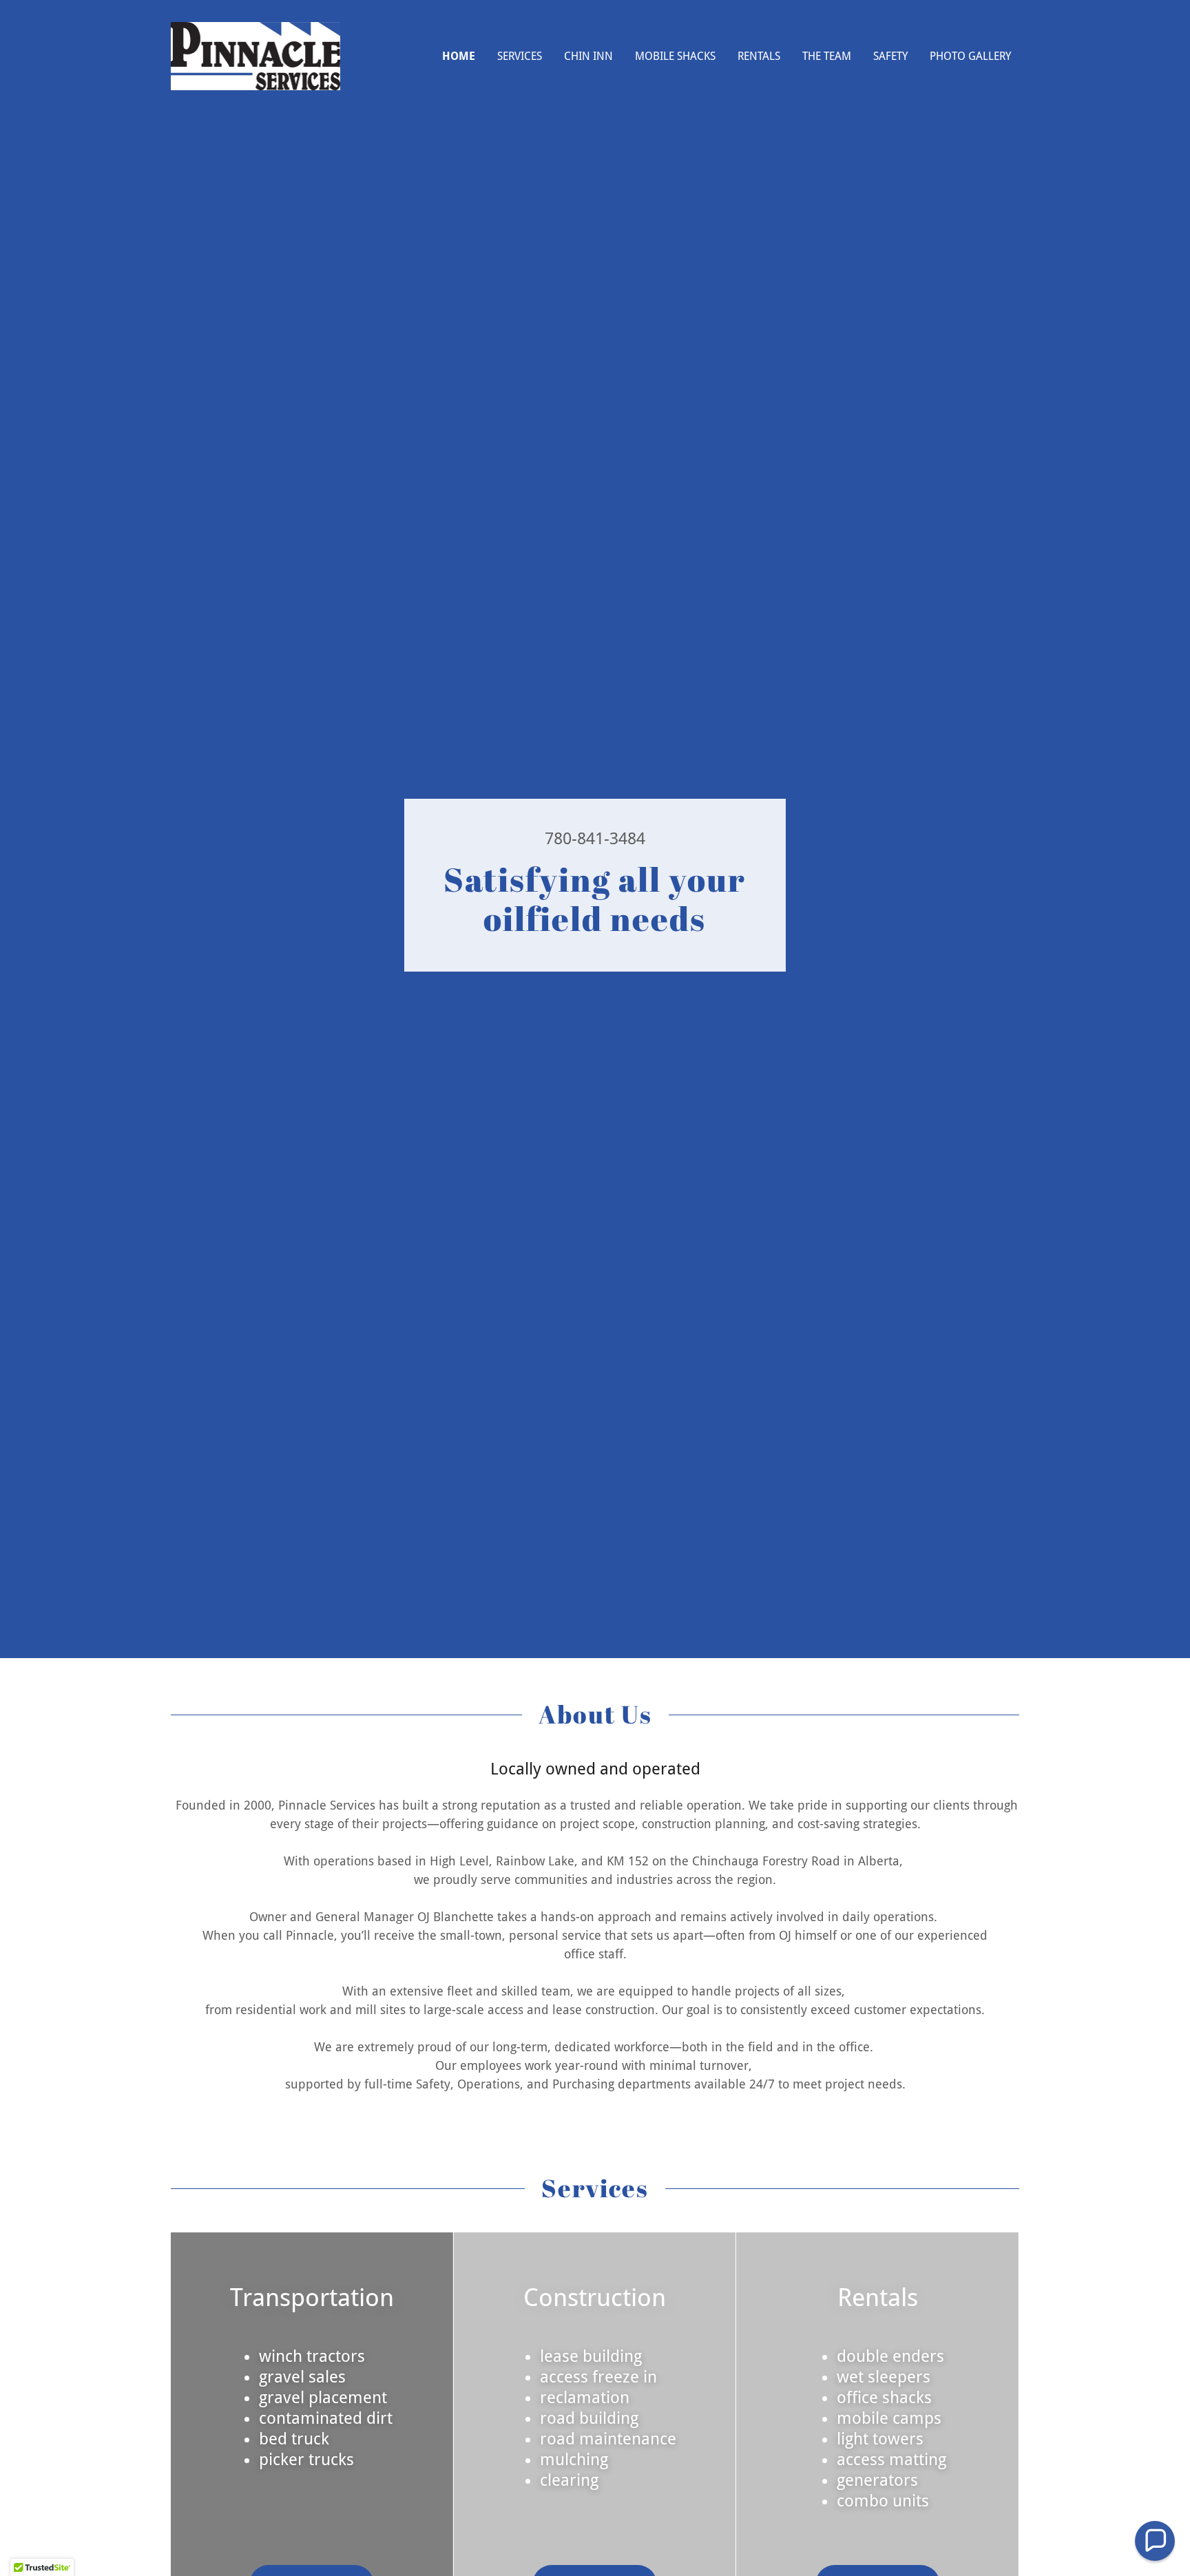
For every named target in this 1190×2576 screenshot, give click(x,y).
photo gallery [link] (970, 56)
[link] (255, 55)
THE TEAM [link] (827, 56)
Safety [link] (890, 56)
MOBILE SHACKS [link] (675, 56)
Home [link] (459, 56)
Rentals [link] (759, 56)
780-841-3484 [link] (595, 839)
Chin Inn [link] (588, 56)
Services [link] (520, 56)
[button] (1155, 2541)
